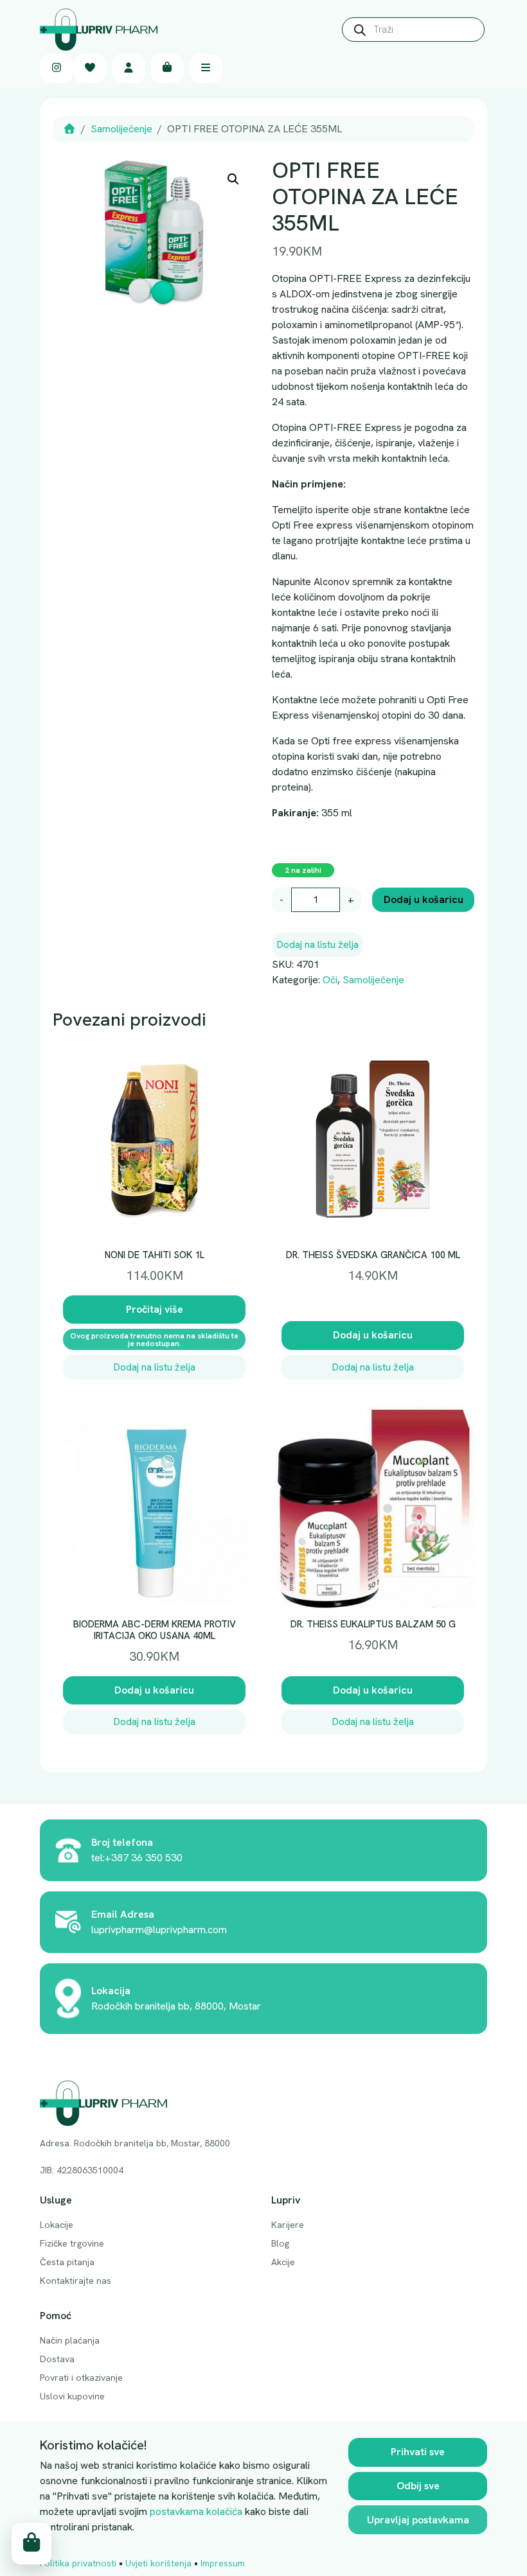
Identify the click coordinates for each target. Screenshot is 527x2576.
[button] (233, 179)
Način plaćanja (70, 2340)
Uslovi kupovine (72, 2396)
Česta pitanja (67, 2262)
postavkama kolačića (196, 2511)
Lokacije (57, 2225)
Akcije (283, 2262)
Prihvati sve (418, 2452)
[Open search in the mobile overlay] (413, 30)
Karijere (288, 2225)
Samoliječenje (121, 129)
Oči (330, 980)
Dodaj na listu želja (317, 944)
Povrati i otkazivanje (81, 2378)
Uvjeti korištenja (158, 2563)
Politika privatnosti (78, 2563)
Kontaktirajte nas (76, 2281)
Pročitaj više (155, 1309)
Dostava (57, 2359)
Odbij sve (418, 2486)
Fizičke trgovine (72, 2243)
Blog (280, 2243)
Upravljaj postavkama (418, 2520)
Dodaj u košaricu (424, 899)
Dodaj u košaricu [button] (373, 1335)
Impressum (223, 2563)
